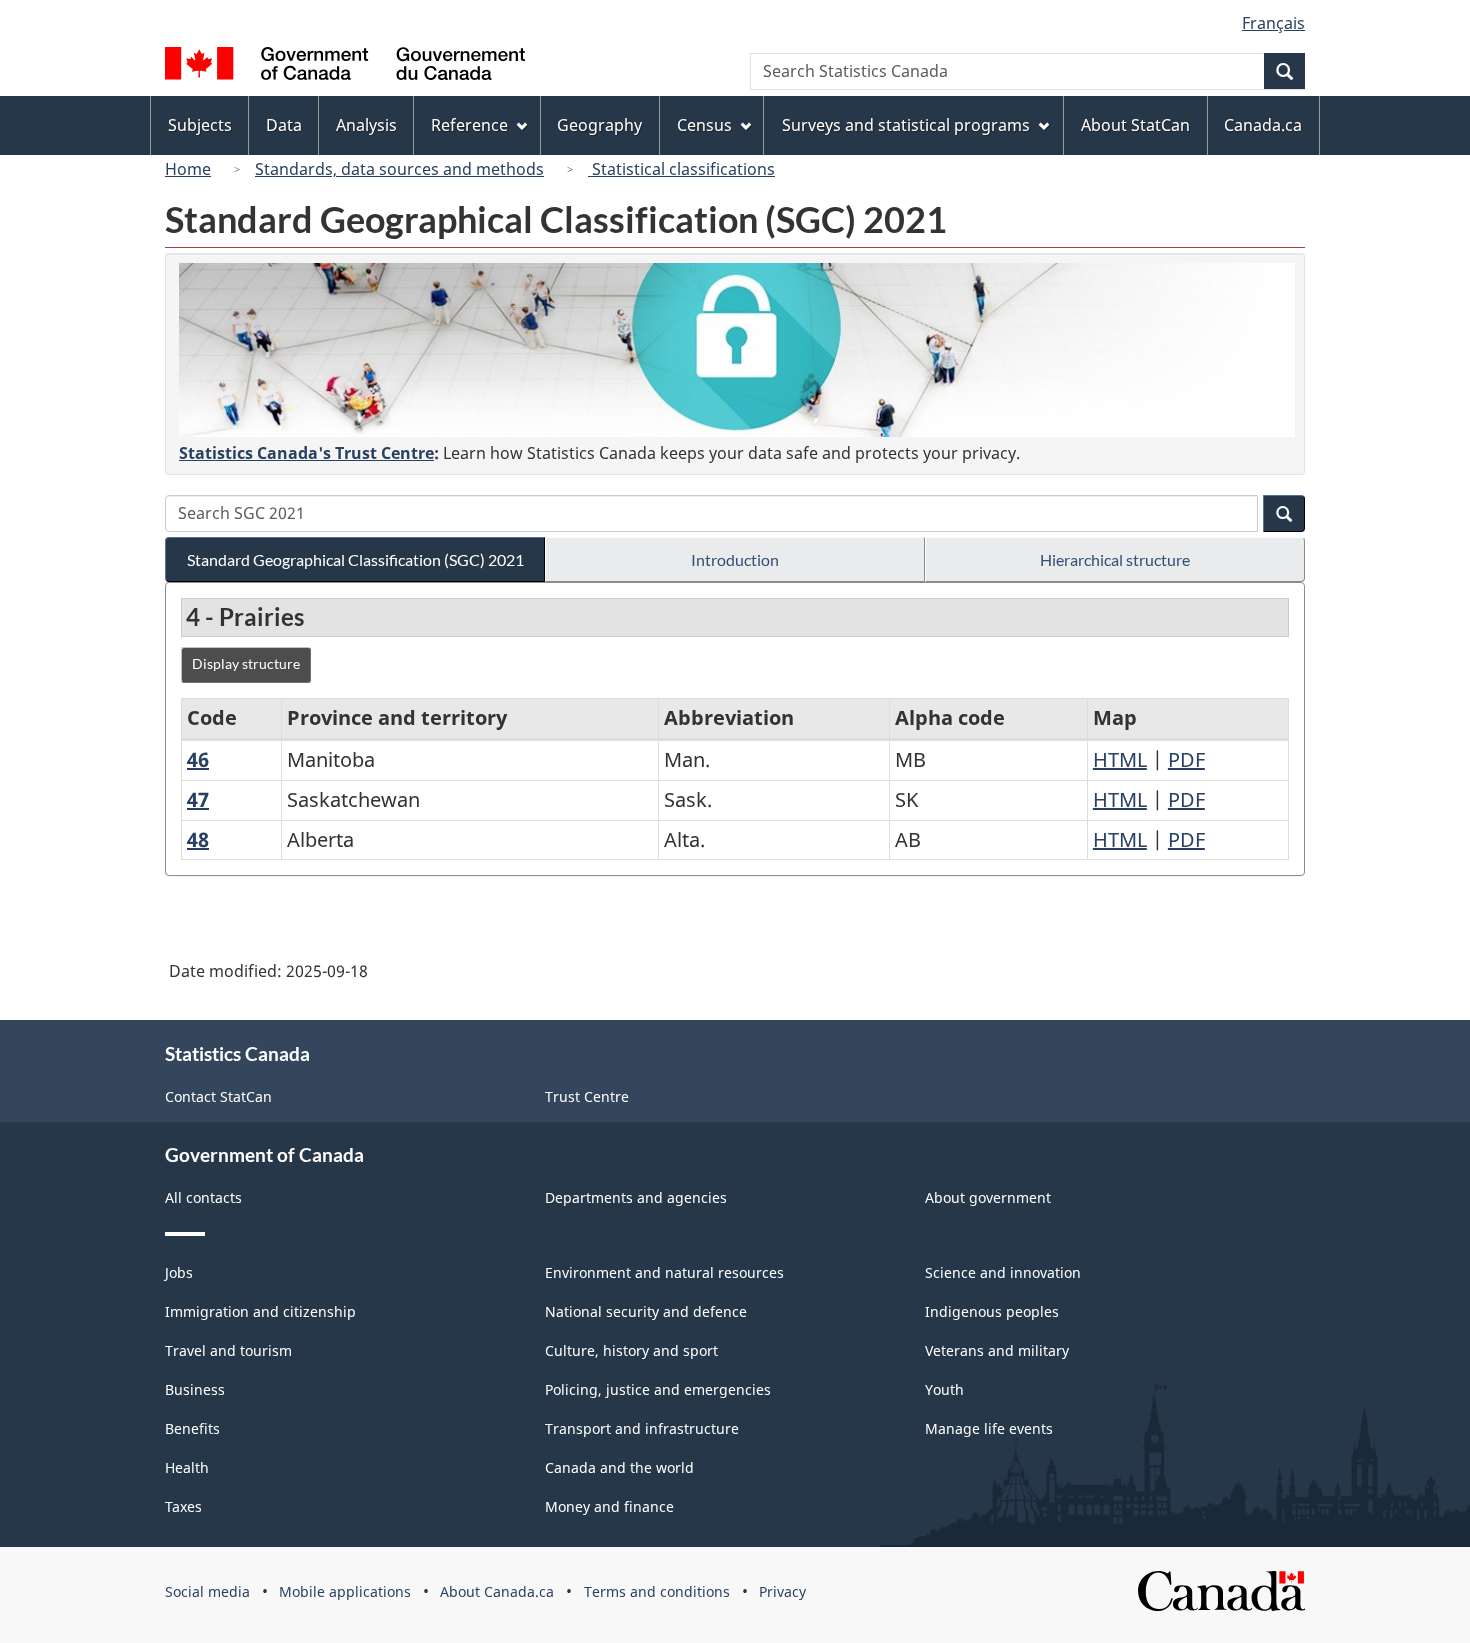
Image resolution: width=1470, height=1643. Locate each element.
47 (198, 799)
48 (198, 839)
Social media (207, 1591)
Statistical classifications (681, 169)
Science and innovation (1003, 1272)
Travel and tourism (228, 1350)
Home (188, 169)
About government (988, 1197)
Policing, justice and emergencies (658, 1389)
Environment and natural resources (664, 1272)
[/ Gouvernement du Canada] (345, 66)
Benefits (192, 1428)
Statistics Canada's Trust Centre (306, 453)
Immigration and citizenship (260, 1311)
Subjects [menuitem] (200, 125)
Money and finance (609, 1506)
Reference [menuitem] (469, 125)
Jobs (179, 1272)
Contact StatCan (218, 1096)
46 (198, 759)
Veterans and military (997, 1350)
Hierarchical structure (1115, 559)
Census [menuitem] (704, 125)
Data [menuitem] (284, 125)
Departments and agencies (636, 1197)
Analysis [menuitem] (366, 125)
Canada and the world (619, 1467)
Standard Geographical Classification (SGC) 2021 (355, 559)
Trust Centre (587, 1096)
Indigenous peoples (992, 1311)
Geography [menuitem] (599, 125)
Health (187, 1467)
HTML (1120, 759)
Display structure (246, 663)
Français (1273, 23)
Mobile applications (345, 1591)
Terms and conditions (657, 1591)
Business (195, 1389)
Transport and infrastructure (642, 1428)
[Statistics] (737, 350)
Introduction (735, 559)
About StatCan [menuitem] (1135, 125)
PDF (1186, 759)
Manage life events (989, 1428)
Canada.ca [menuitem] (1263, 125)
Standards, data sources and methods (399, 169)
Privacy (782, 1591)
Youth (944, 1389)
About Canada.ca (497, 1591)
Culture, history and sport (631, 1350)
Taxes (183, 1506)
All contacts (203, 1197)
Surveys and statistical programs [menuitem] (906, 125)
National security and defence (646, 1311)
